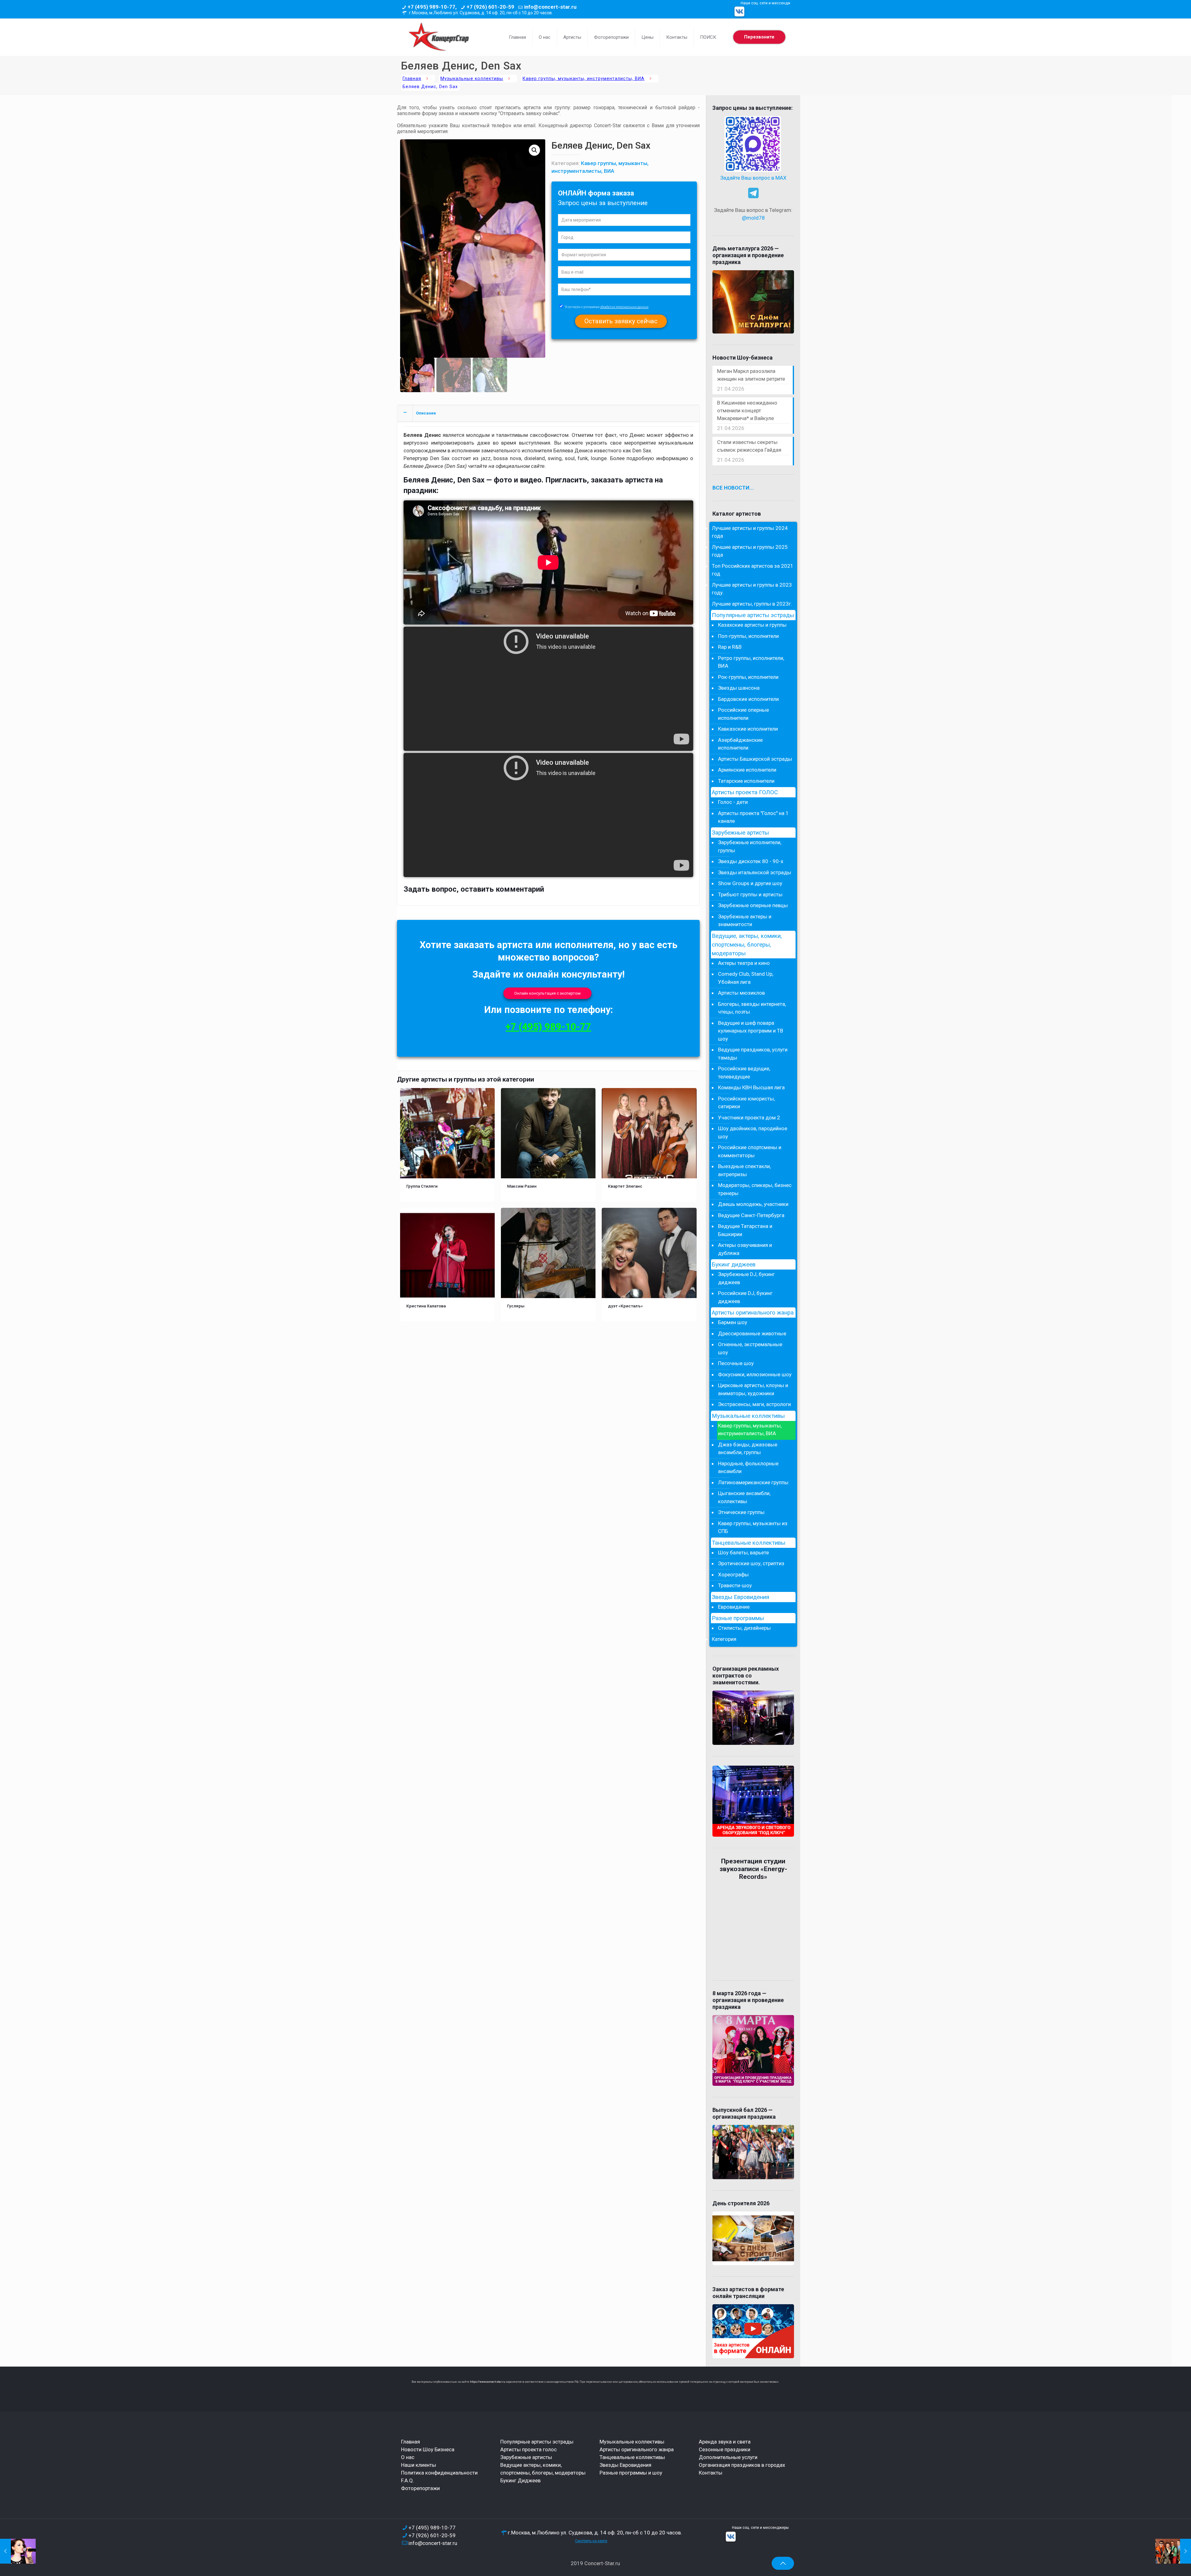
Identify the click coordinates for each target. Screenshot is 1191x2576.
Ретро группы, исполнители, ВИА (751, 662)
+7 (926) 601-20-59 (490, 7)
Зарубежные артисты (740, 833)
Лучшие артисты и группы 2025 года (750, 551)
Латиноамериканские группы (753, 1482)
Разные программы (738, 1618)
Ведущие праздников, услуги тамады (753, 1054)
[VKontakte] (739, 11)
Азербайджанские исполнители (740, 744)
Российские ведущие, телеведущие (744, 1073)
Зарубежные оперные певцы (753, 905)
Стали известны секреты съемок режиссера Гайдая (749, 446)
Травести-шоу (735, 1585)
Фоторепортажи (420, 2488)
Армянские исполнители (747, 770)
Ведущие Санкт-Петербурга (751, 1215)
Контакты (711, 2473)
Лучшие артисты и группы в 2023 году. (752, 589)
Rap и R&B (730, 647)
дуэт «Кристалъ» (625, 1306)
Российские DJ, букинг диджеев (745, 1297)
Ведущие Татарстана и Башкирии (745, 1230)
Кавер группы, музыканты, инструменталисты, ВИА (584, 79)
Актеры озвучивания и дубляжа (745, 1249)
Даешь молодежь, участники (753, 1204)
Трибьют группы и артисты (750, 894)
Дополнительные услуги (728, 2457)
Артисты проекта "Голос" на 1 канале (753, 817)
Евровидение (734, 1607)
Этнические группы (741, 1512)
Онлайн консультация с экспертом (547, 993)
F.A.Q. (408, 2480)
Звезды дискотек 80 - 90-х (751, 861)
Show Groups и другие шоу (750, 883)
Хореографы (733, 1575)
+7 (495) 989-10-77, (432, 7)
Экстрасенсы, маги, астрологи (754, 1404)
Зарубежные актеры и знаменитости (745, 921)
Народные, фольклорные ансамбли (748, 1467)
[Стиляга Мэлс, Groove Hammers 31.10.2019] (1173, 2551)
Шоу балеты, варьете (743, 1552)
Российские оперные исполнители (743, 714)
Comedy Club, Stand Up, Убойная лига (746, 978)
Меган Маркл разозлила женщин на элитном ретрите (751, 375)
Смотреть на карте (591, 2541)
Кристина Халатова (426, 1306)
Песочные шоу (736, 1363)
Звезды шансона (739, 688)
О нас (408, 2457)
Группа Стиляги (422, 1186)
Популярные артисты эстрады (753, 615)
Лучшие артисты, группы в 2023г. (752, 604)
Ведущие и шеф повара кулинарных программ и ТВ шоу (751, 1031)
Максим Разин (522, 1186)
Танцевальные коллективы (749, 1543)
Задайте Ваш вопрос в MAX (753, 178)
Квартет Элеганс (625, 1186)
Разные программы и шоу (631, 2473)
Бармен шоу (733, 1322)
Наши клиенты (419, 2465)
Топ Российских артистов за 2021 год (753, 570)
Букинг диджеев (734, 1265)
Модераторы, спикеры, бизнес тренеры (755, 1189)
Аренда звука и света (725, 2442)
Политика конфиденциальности (439, 2473)
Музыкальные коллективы (472, 79)
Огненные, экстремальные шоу (750, 1348)
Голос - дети (733, 802)
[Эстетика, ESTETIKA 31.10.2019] (18, 2551)
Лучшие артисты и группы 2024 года (750, 532)
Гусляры (516, 1306)
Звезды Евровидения (740, 1597)
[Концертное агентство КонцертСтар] (439, 37)
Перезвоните (759, 37)
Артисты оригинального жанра (753, 1313)
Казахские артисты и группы (752, 625)
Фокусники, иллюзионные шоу (755, 1374)
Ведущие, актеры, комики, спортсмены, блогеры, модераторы (747, 945)
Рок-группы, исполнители (748, 677)
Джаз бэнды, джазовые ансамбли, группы (748, 1449)
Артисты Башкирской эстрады (755, 759)
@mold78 (753, 218)
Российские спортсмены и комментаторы (750, 1151)
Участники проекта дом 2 (749, 1118)
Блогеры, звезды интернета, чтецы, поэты (752, 1008)
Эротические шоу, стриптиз (751, 1563)
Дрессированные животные (752, 1333)
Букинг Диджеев (520, 2480)
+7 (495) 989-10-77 (548, 1027)
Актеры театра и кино (744, 963)
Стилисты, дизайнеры (744, 1628)
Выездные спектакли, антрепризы (744, 1170)
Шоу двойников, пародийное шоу (753, 1132)
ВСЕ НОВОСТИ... (733, 488)
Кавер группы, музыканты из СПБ (753, 1527)
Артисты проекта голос (529, 2449)
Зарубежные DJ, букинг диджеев (746, 1278)
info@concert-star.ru (550, 7)
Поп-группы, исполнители (748, 636)
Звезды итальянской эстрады (755, 872)
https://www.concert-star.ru (488, 2382)
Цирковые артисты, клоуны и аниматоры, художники (753, 1389)
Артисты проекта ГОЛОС (745, 792)
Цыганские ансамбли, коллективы (744, 1497)
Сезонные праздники (725, 2449)
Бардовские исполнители (748, 699)
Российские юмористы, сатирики (746, 1103)
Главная (412, 79)
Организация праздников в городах (742, 2465)
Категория (724, 1639)
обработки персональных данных (624, 307)
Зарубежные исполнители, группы (750, 846)
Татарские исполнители (746, 781)
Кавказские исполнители (748, 729)
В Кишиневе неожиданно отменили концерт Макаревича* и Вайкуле (747, 410)
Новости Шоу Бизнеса (428, 2449)
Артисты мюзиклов (741, 993)
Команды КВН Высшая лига (751, 1087)
